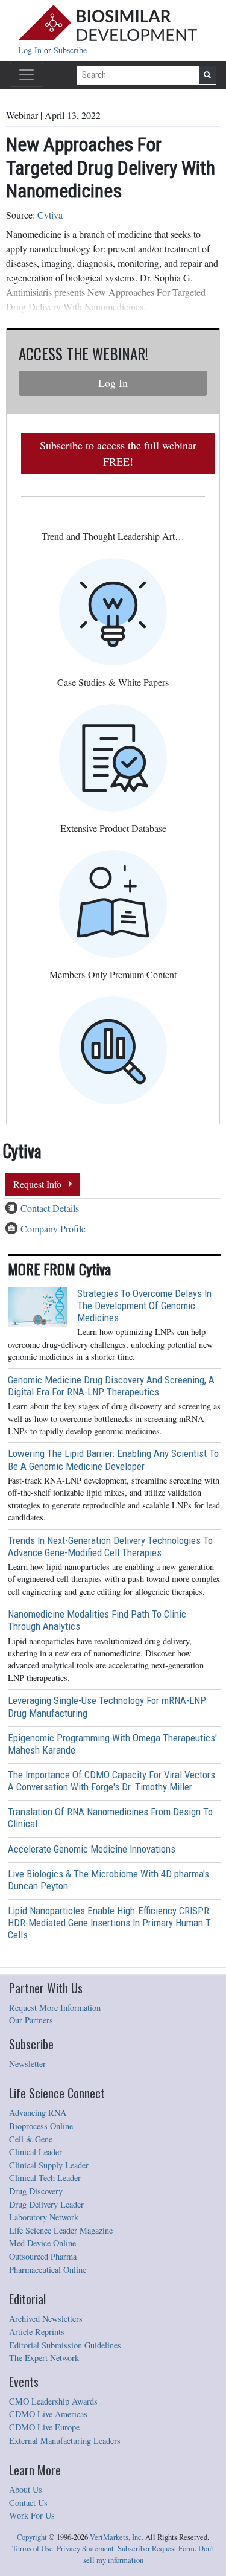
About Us (26, 2489)
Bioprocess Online (41, 2126)
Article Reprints (37, 2332)
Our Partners (31, 2020)
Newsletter (27, 2064)
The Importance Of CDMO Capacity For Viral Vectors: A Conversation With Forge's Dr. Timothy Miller (112, 1781)
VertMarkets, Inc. (117, 2537)
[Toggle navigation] (27, 75)
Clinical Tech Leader (45, 2178)
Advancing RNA (38, 2113)
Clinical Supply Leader (49, 2165)
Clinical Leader (36, 2152)
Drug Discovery (36, 2191)
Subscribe (70, 50)
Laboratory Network (44, 2217)
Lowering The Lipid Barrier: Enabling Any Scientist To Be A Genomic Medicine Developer (113, 1459)
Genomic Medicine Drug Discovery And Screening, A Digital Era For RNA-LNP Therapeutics (111, 1386)
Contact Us (28, 2503)
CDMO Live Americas (48, 2414)
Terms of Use (33, 2549)
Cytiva (50, 215)
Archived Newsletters (46, 2318)
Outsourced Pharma (43, 2256)
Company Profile (53, 1229)
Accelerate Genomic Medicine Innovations (92, 1849)
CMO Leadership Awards (53, 2401)
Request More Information (55, 2007)
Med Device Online (42, 2243)
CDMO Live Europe (44, 2427)
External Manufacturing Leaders (65, 2440)
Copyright (32, 2537)
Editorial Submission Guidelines (65, 2345)
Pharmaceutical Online (48, 2270)
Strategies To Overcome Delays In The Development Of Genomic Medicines (144, 1306)
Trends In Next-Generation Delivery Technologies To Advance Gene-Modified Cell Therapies (110, 1546)
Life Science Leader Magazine (61, 2230)
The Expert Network (44, 2358)
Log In (31, 50)
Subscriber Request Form (156, 2549)
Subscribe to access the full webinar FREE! (118, 453)
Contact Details (50, 1208)
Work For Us (32, 2515)
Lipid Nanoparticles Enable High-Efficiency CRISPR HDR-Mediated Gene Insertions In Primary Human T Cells (109, 1923)
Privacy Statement (85, 2549)
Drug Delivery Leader (46, 2204)
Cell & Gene (31, 2139)
